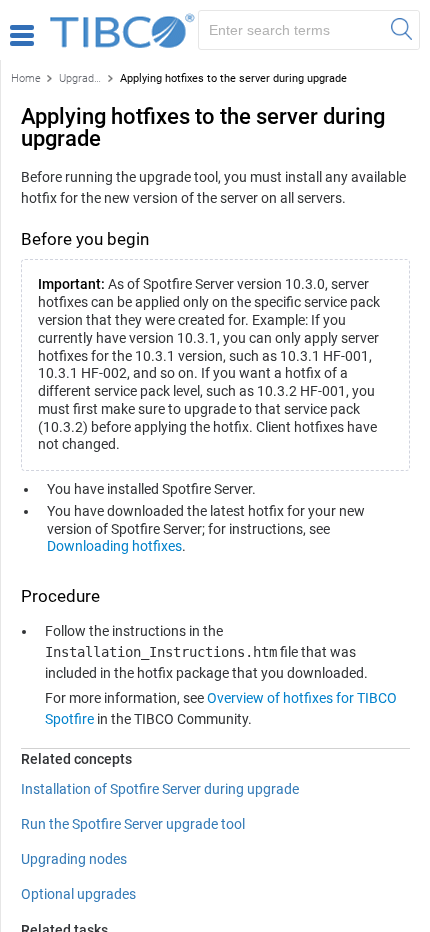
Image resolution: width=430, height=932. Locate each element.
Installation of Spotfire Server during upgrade (160, 789)
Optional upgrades (78, 894)
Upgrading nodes (74, 859)
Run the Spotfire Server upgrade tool (133, 824)
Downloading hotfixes (114, 546)
